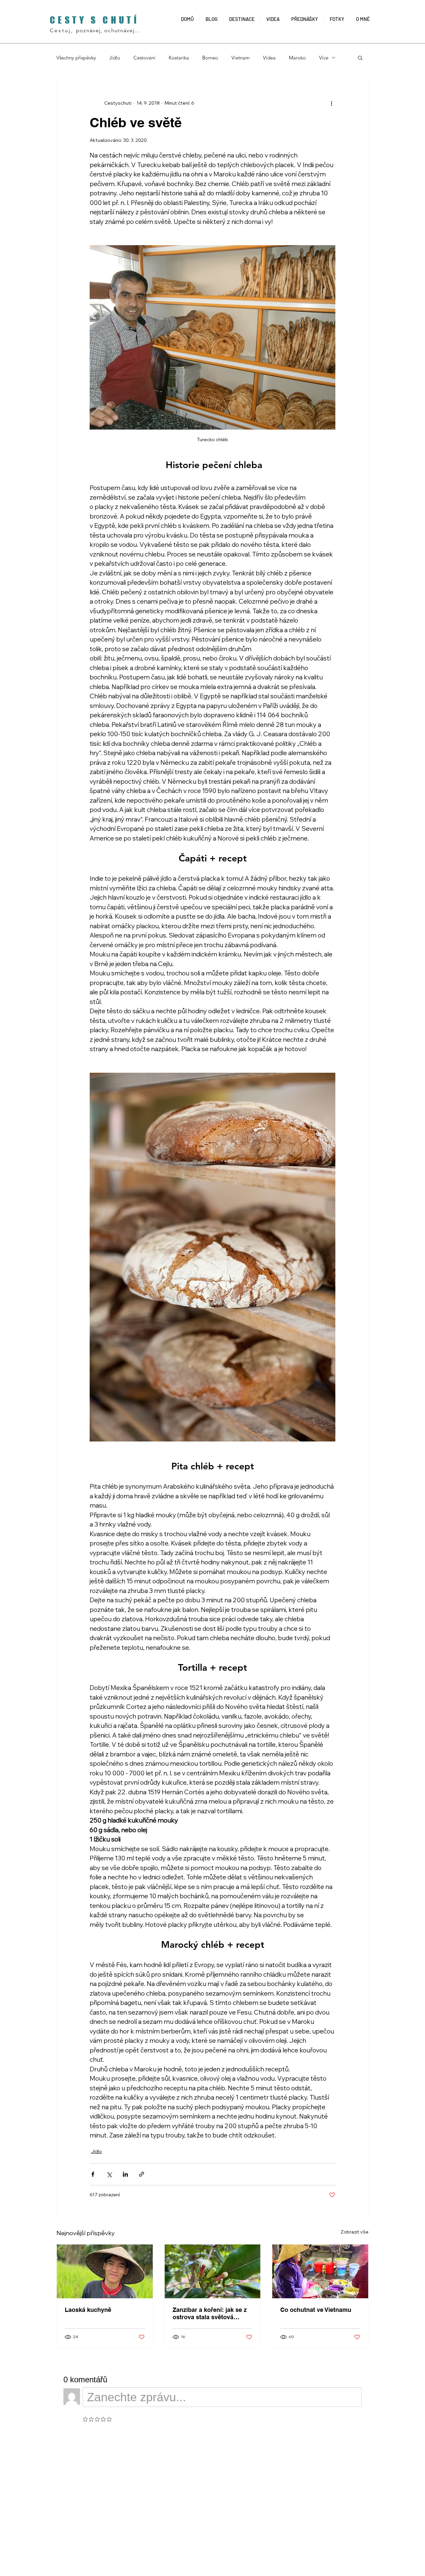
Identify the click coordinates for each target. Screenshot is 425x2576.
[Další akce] (331, 103)
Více (324, 58)
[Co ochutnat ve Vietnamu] (320, 2271)
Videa (269, 58)
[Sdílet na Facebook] (93, 2174)
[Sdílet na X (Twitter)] (109, 2174)
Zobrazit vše (355, 2232)
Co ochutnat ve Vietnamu (316, 2310)
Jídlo (115, 58)
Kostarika (179, 58)
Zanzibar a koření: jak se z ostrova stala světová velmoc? (210, 2314)
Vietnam (241, 58)
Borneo (210, 58)
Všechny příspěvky (76, 58)
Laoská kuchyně (88, 2310)
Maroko (297, 58)
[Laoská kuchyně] (105, 2271)
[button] (360, 57)
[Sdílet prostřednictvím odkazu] (142, 2174)
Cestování (144, 58)
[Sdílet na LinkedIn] (125, 2174)
